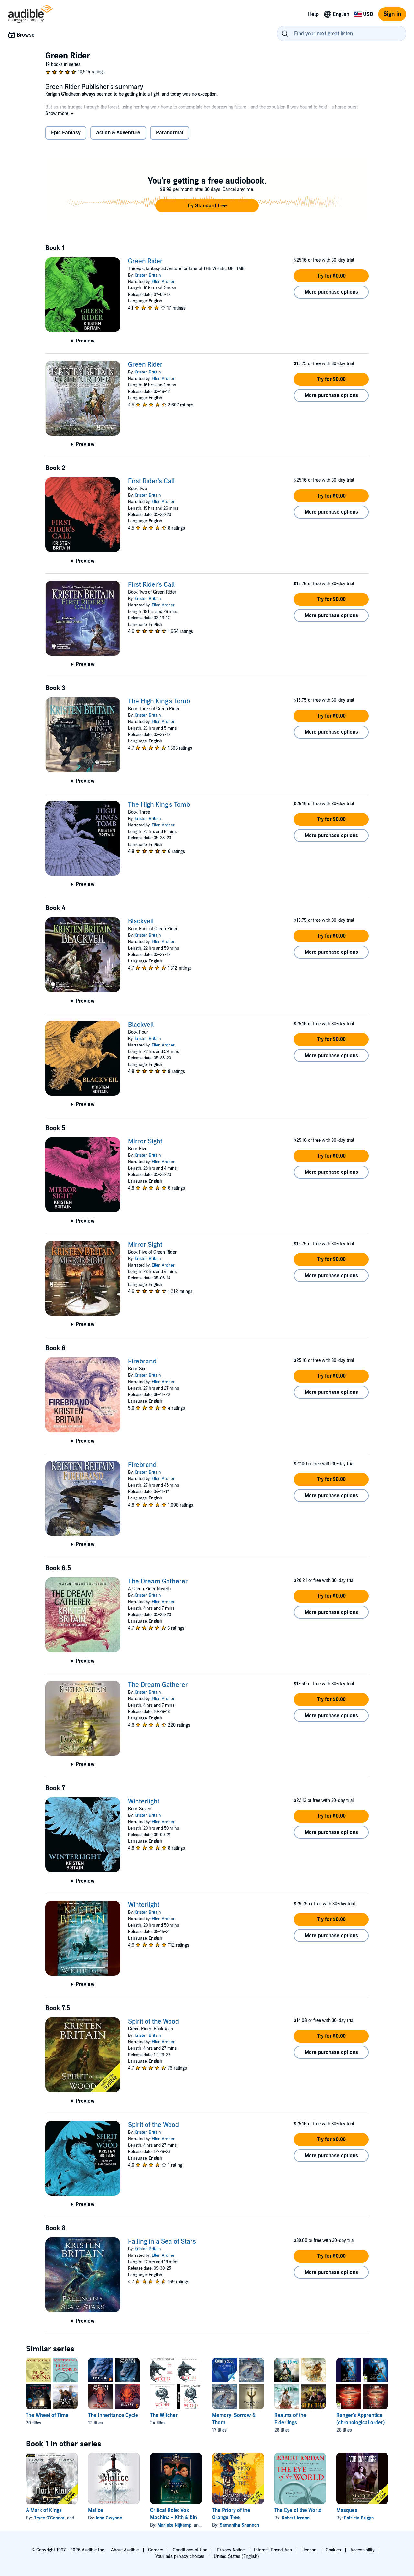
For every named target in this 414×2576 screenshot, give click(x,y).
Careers (156, 2550)
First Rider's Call (151, 481)
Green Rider (145, 261)
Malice (96, 2510)
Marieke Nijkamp (174, 2525)
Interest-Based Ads (273, 2550)
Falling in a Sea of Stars (162, 2242)
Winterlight (144, 1802)
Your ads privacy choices (180, 2556)
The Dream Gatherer (158, 1582)
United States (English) (236, 2556)
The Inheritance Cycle (113, 2415)
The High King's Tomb (159, 701)
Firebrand (142, 1362)
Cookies (333, 2550)
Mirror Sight (145, 1141)
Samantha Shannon (239, 2525)
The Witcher (164, 2415)
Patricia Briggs (359, 2518)
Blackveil (141, 921)
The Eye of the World (298, 2510)
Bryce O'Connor (49, 2518)
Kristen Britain (148, 275)
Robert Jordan (296, 2518)
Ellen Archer (163, 282)
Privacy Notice (231, 2550)
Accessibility (362, 2550)
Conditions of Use (190, 2550)
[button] (60, 114)
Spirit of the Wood (153, 2022)
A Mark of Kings (44, 2510)
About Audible (125, 2550)
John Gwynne (109, 2518)
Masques (347, 2510)
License (309, 2550)
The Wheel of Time (47, 2415)
